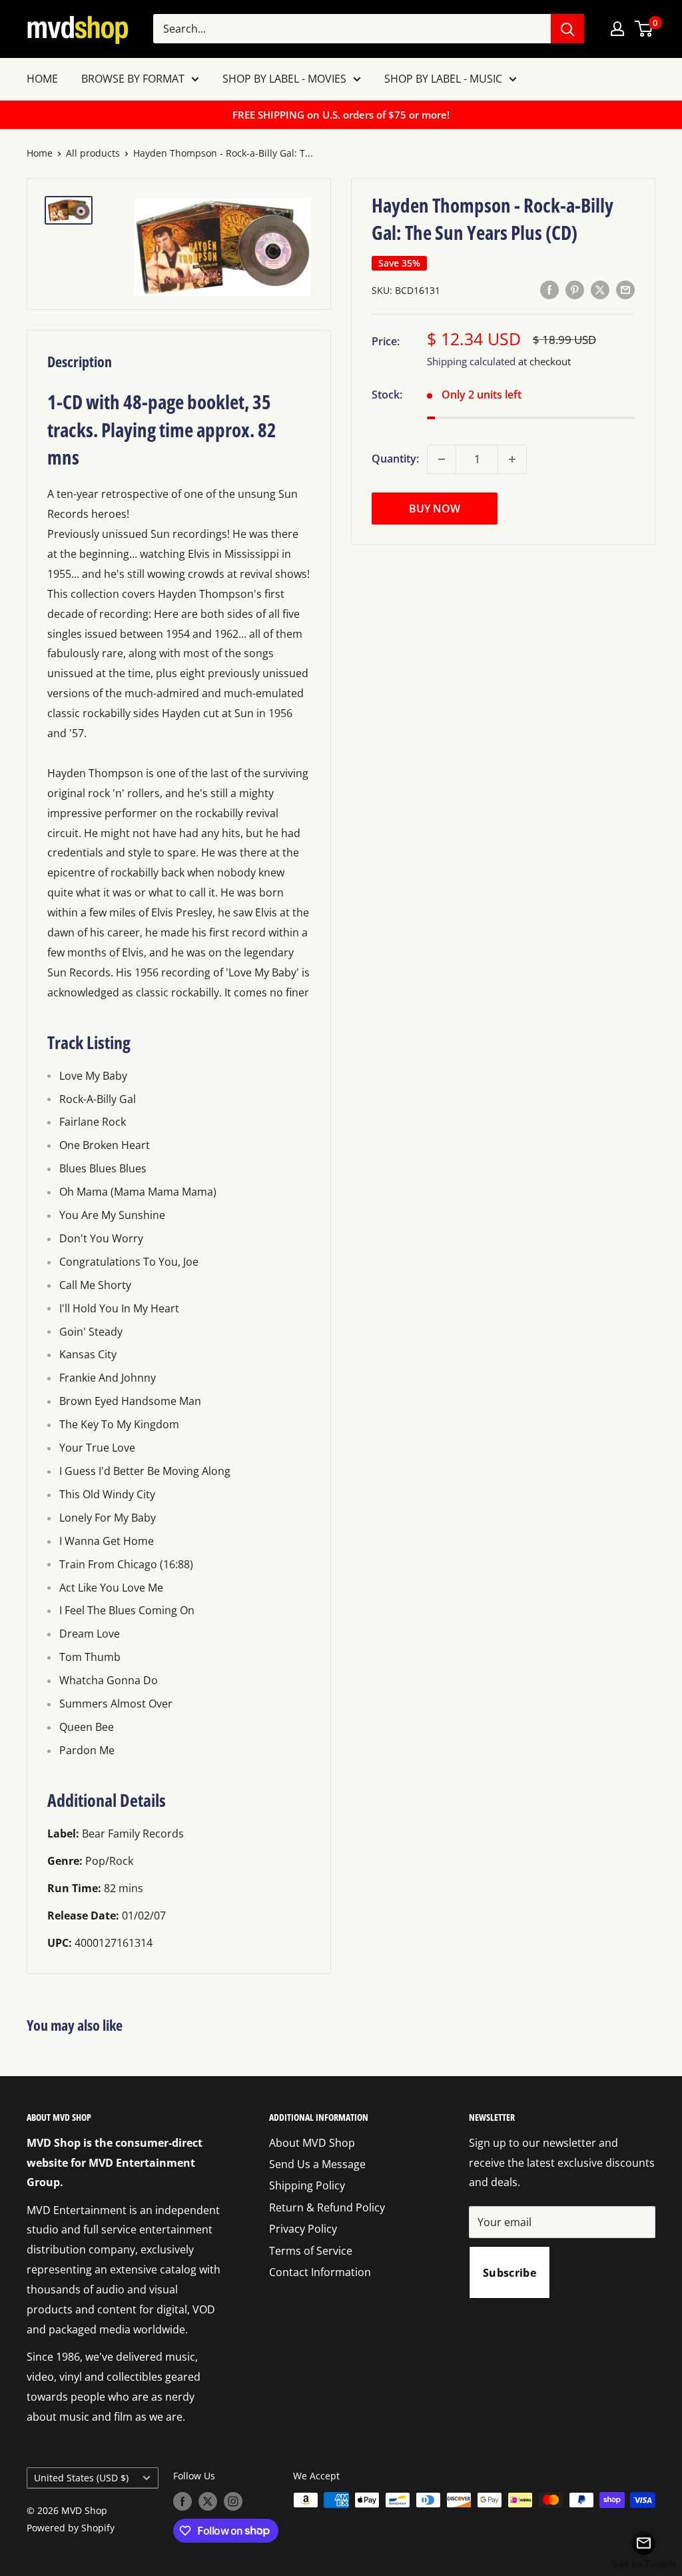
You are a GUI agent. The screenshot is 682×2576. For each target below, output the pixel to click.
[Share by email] (625, 289)
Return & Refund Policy (327, 2207)
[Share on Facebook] (549, 289)
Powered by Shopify (71, 2528)
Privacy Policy (303, 2229)
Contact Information (320, 2272)
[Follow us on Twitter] (208, 2501)
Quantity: (395, 459)
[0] (644, 29)
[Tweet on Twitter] (600, 289)
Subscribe (510, 2273)
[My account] (617, 29)
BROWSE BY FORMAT (133, 79)
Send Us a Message (317, 2164)
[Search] (567, 29)
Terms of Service (311, 2251)
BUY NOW (435, 509)
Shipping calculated (471, 361)
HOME (42, 79)
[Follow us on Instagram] (233, 2501)
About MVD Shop (312, 2143)
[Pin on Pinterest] (575, 289)
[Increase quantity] (512, 459)
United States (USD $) (81, 2478)
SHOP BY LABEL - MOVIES (284, 79)
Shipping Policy (307, 2185)
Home (40, 153)
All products (93, 153)
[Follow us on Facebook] (182, 2501)
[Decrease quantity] (442, 459)
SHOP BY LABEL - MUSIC (443, 79)
